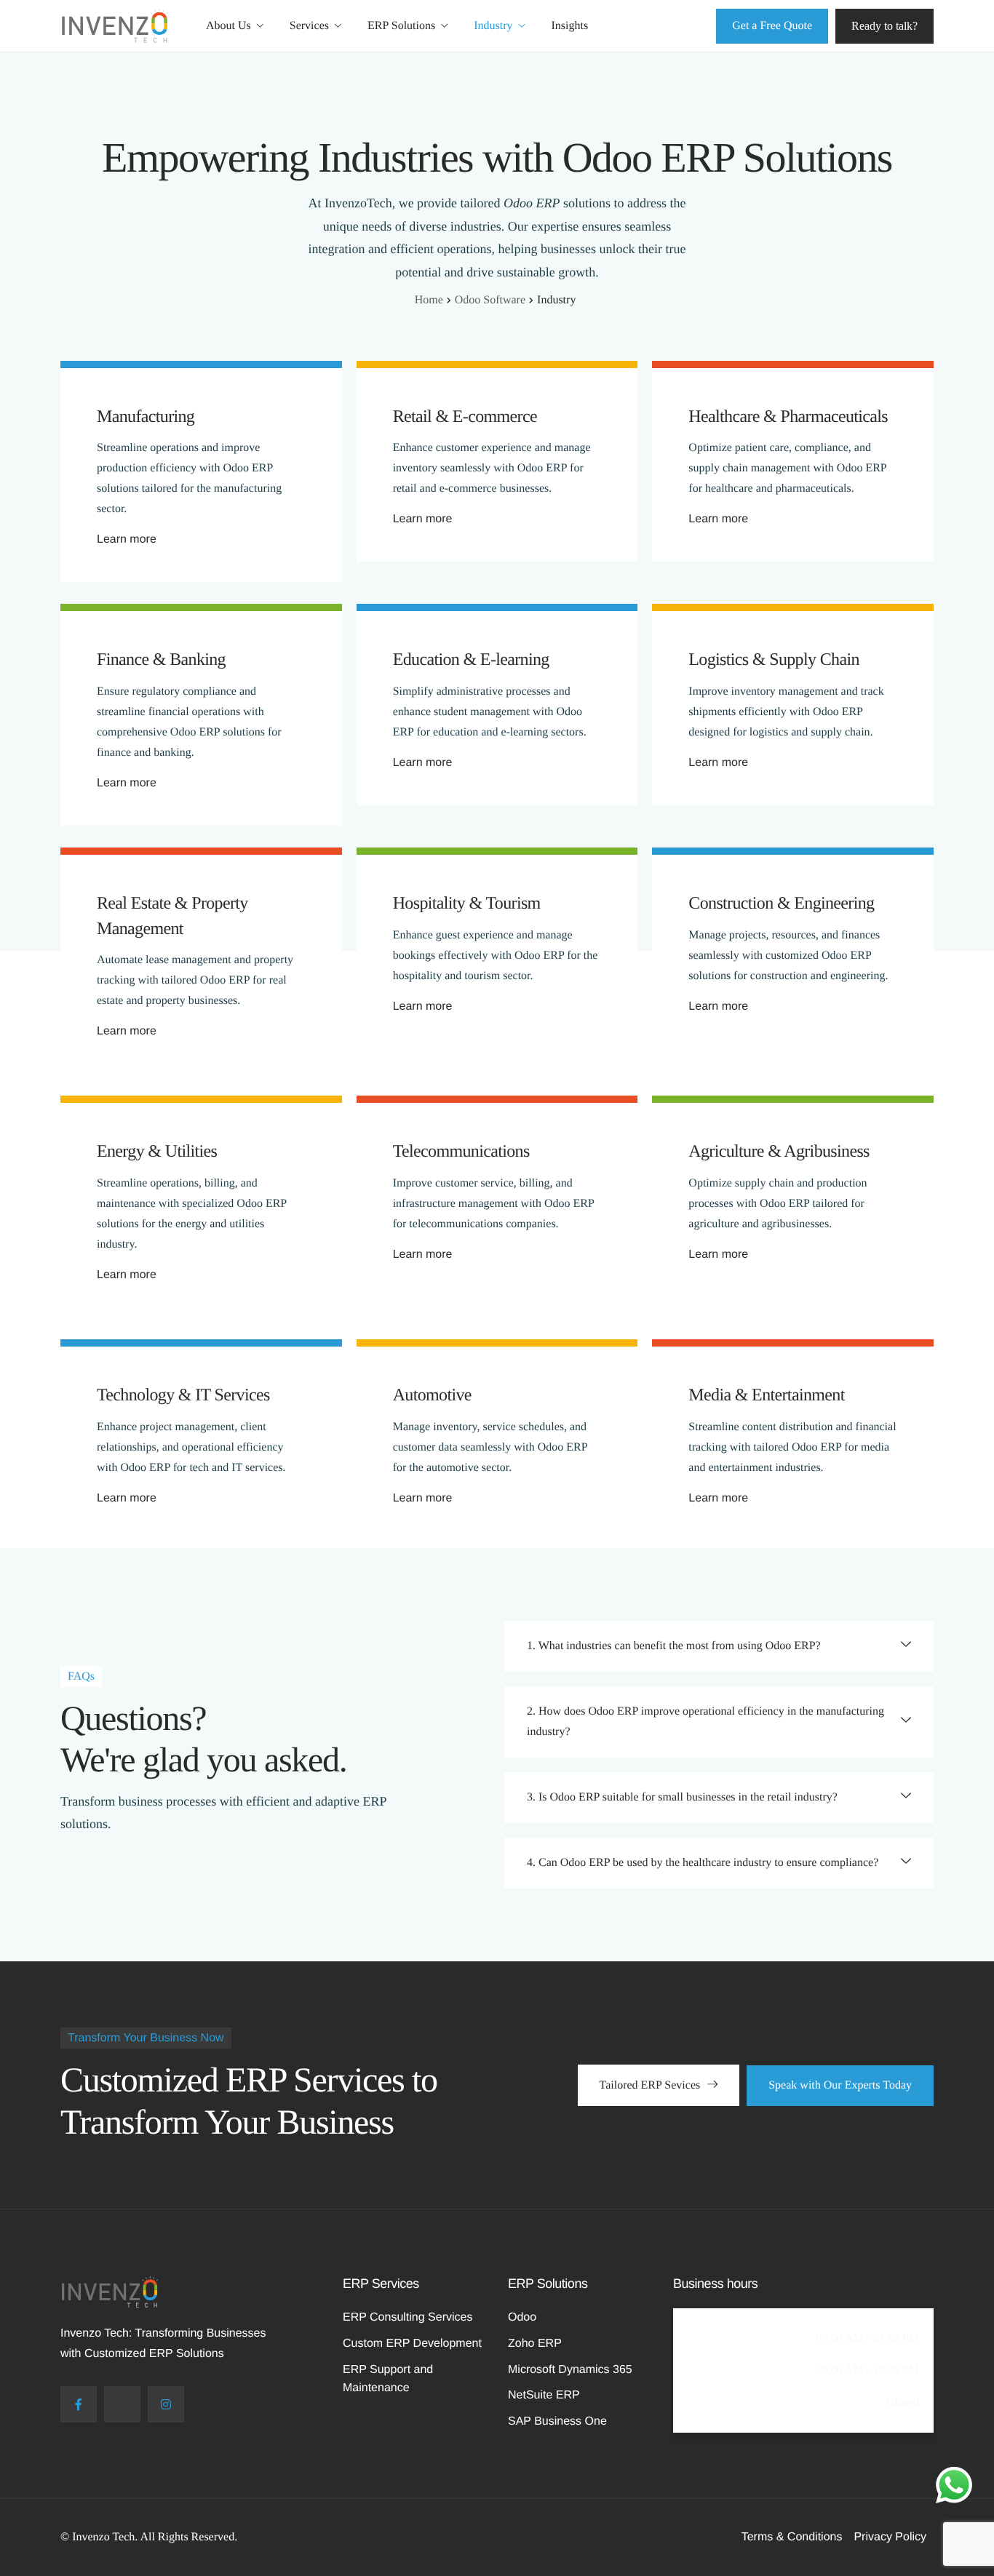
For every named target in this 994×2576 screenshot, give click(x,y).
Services (309, 26)
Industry (493, 26)
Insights (570, 26)
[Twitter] (122, 2404)
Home (429, 300)
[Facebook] (79, 2404)
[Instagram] (166, 2404)
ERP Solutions (401, 26)
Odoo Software (490, 300)
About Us (228, 26)
